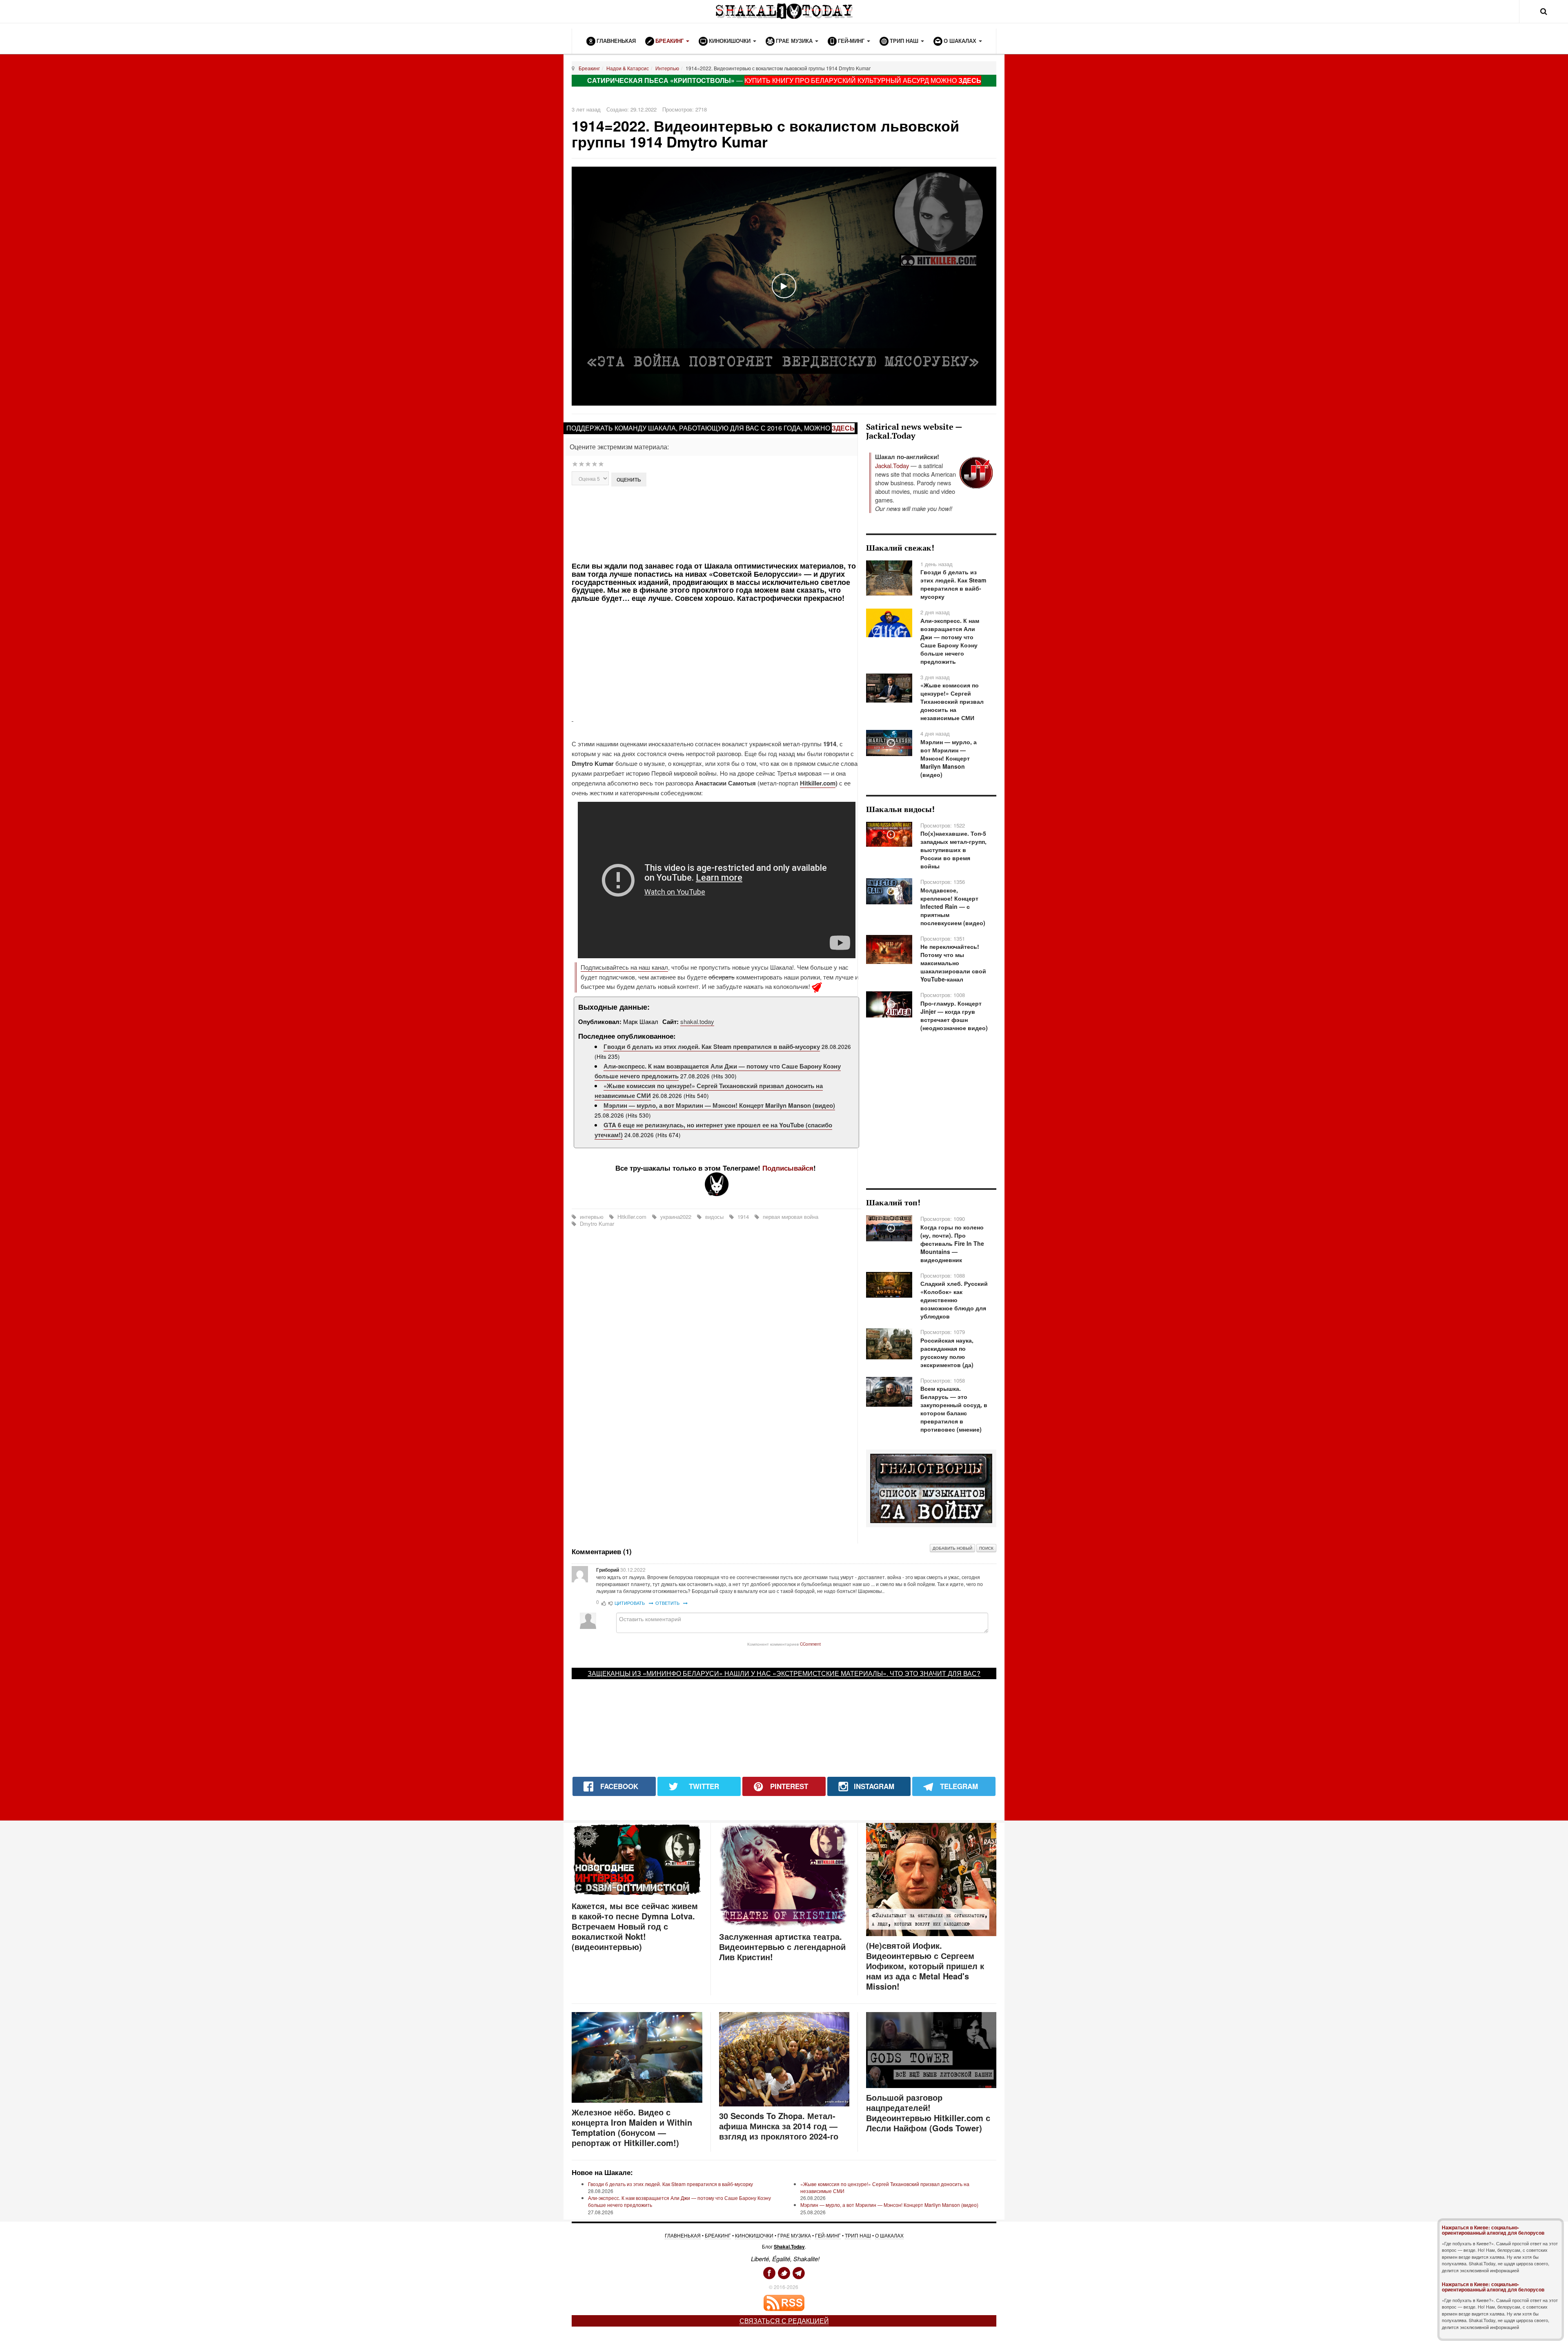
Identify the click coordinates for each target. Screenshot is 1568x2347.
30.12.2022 (633, 1570)
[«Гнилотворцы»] (931, 1488)
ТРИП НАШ (858, 2235)
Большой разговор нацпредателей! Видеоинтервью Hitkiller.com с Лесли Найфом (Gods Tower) (928, 2113)
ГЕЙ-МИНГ (828, 2235)
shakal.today (697, 1021)
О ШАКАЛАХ (889, 2235)
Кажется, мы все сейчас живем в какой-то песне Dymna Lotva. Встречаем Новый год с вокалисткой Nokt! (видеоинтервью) (635, 1926)
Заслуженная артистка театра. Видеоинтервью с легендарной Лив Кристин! (782, 1947)
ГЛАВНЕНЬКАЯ (683, 2235)
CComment (810, 1644)
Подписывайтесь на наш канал (624, 967)
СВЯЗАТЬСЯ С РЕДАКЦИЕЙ (784, 2321)
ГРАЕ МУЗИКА (794, 2235)
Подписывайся (788, 1168)
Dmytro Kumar (596, 1224)
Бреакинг (589, 68)
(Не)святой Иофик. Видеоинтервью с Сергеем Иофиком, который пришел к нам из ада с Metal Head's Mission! (925, 1966)
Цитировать (630, 1603)
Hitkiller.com (818, 783)
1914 (743, 1217)
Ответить (668, 1603)
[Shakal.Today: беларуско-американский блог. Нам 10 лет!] (784, 11)
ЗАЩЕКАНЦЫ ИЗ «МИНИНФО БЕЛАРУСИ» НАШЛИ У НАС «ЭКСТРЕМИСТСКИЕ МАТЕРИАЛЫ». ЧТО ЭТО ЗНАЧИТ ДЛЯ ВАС (782, 1673)
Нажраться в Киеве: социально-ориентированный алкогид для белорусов (1493, 2230)
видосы (714, 1217)
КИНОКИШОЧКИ (754, 2235)
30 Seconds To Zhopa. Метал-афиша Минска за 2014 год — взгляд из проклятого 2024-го (779, 2126)
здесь (843, 428)
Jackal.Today (892, 465)
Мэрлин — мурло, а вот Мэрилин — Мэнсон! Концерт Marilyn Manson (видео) (719, 1105)
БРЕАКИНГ (718, 2235)
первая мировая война (790, 1217)
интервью (592, 1217)
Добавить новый (952, 1548)
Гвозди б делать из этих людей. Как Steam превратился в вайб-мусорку (712, 1046)
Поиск (986, 1548)
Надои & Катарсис (628, 68)
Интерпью (667, 68)
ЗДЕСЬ (970, 80)
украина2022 (676, 1217)
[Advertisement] (716, 523)
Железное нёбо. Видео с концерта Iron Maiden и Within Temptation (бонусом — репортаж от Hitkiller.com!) (632, 2127)
